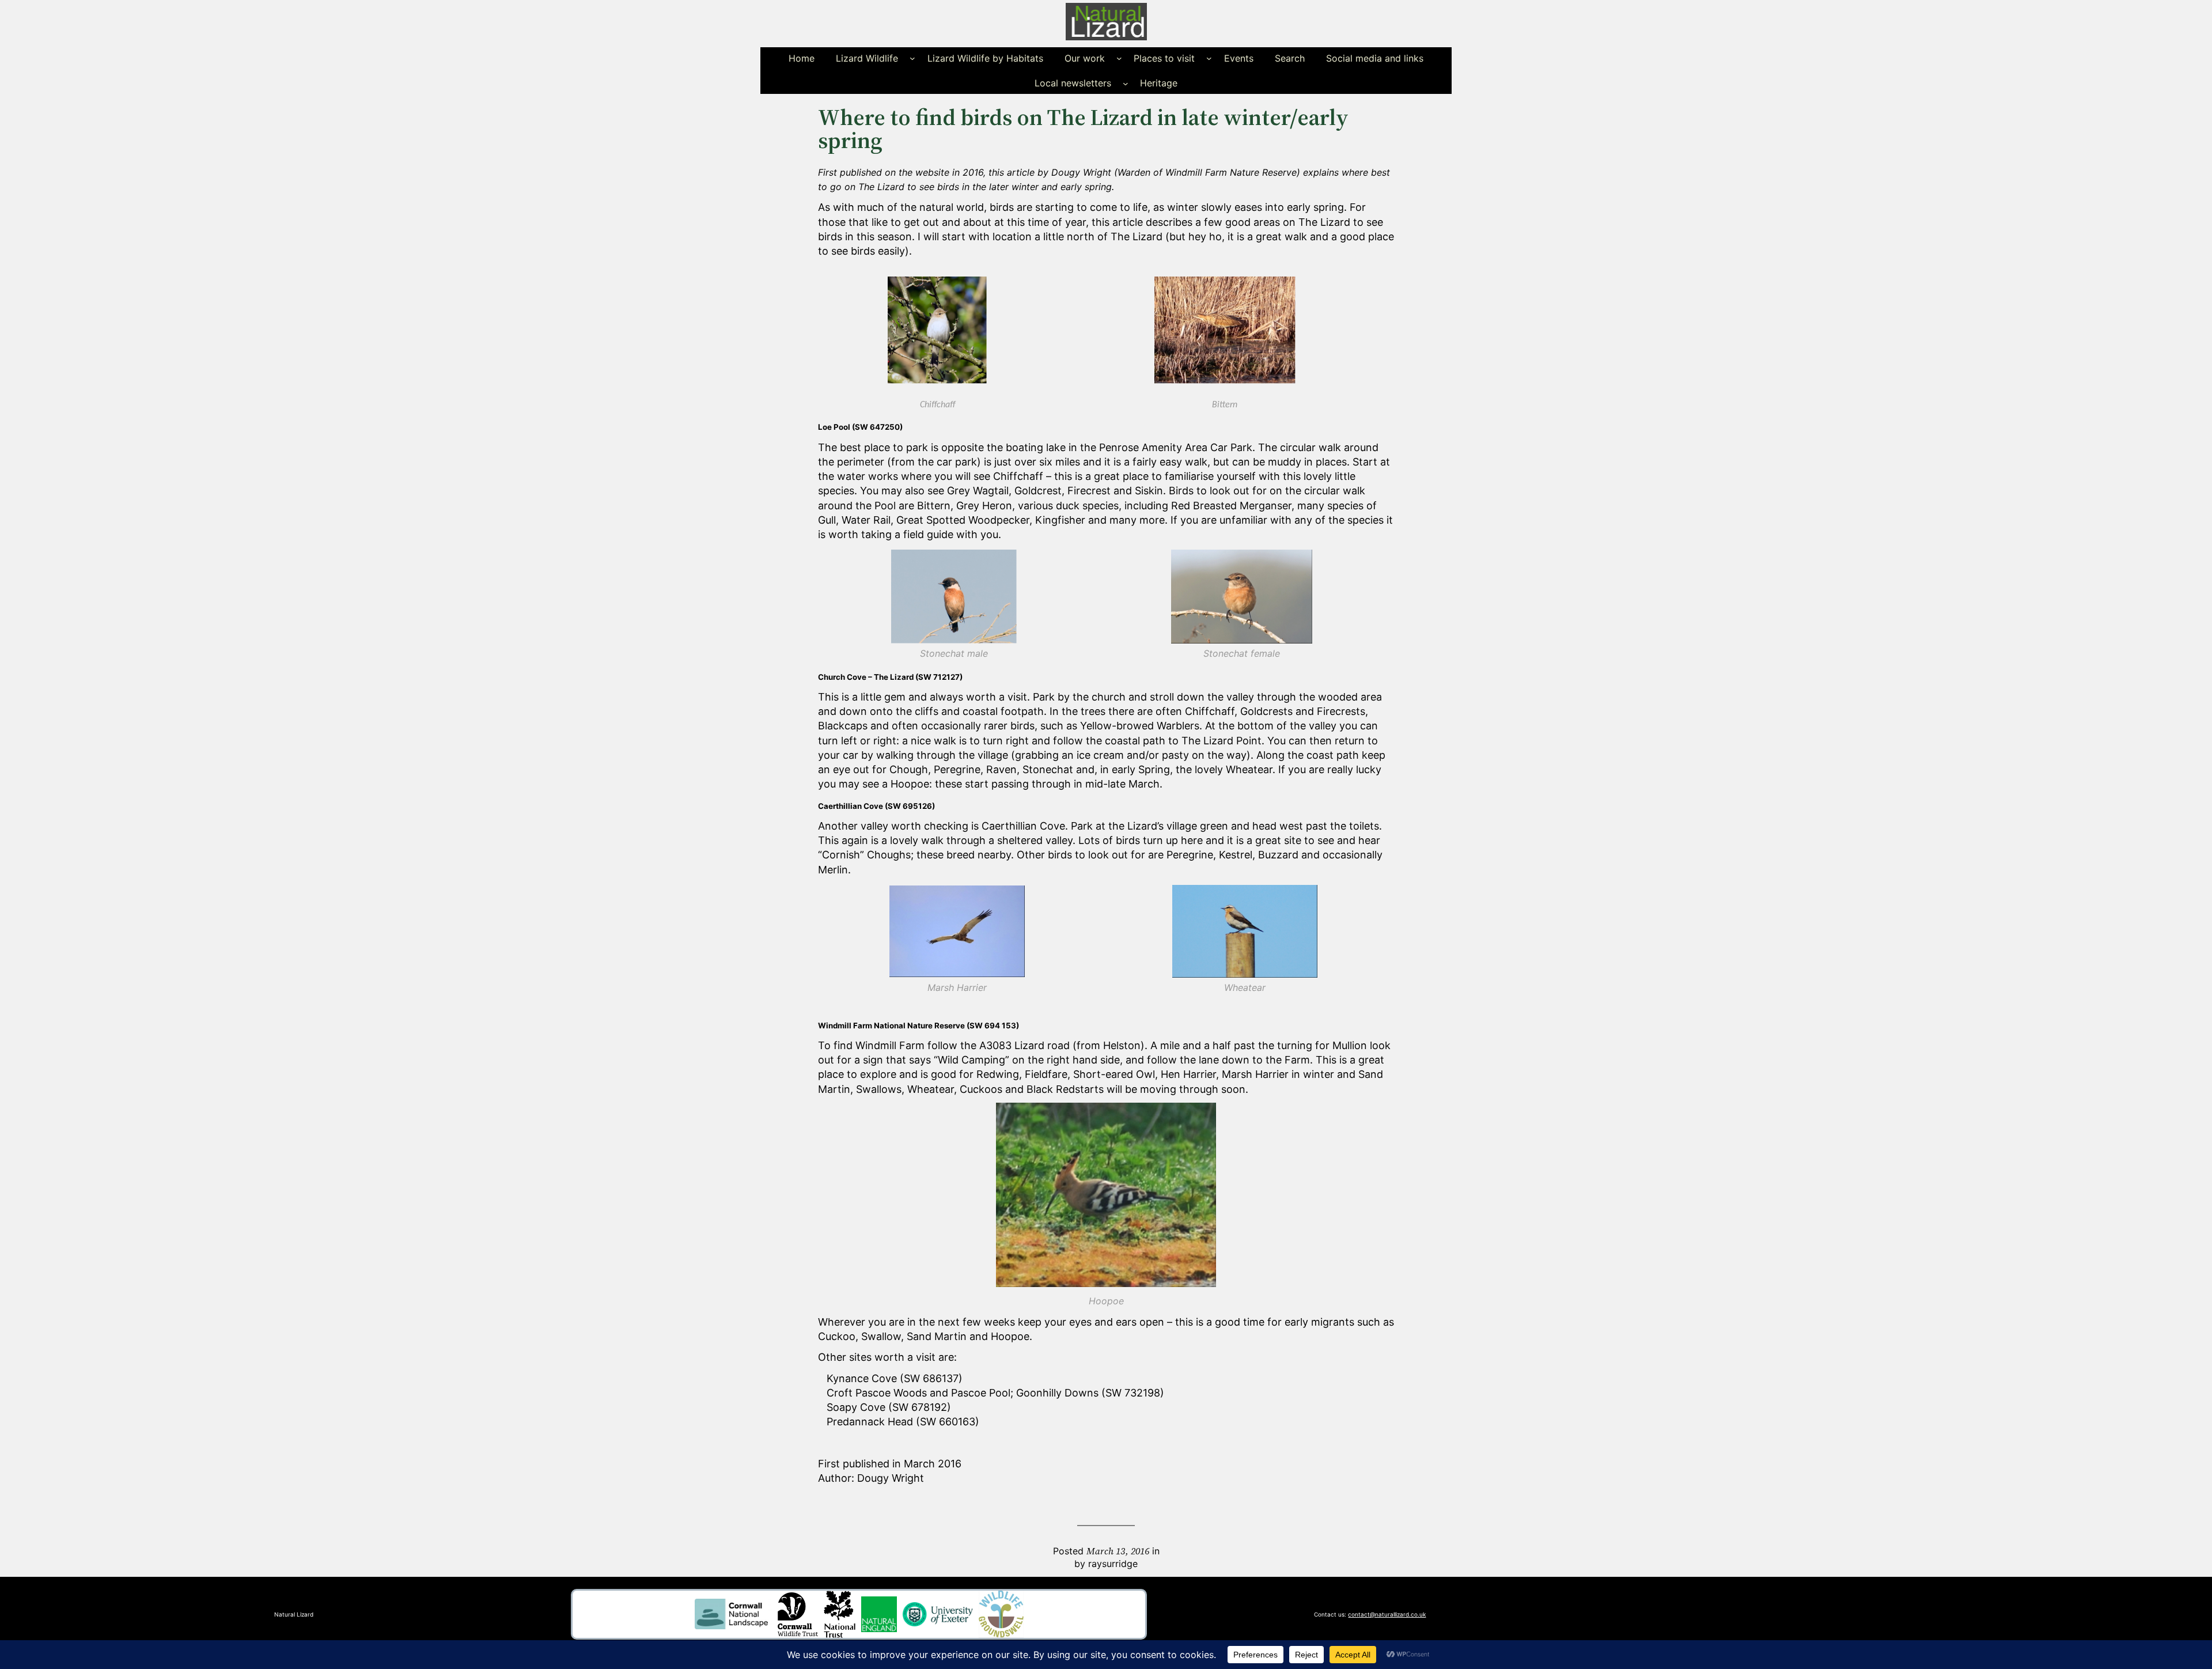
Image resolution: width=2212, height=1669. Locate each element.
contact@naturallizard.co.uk (1387, 1614)
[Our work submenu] (1119, 58)
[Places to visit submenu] (1209, 58)
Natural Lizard (294, 1614)
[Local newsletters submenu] (1126, 83)
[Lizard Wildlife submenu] (912, 58)
